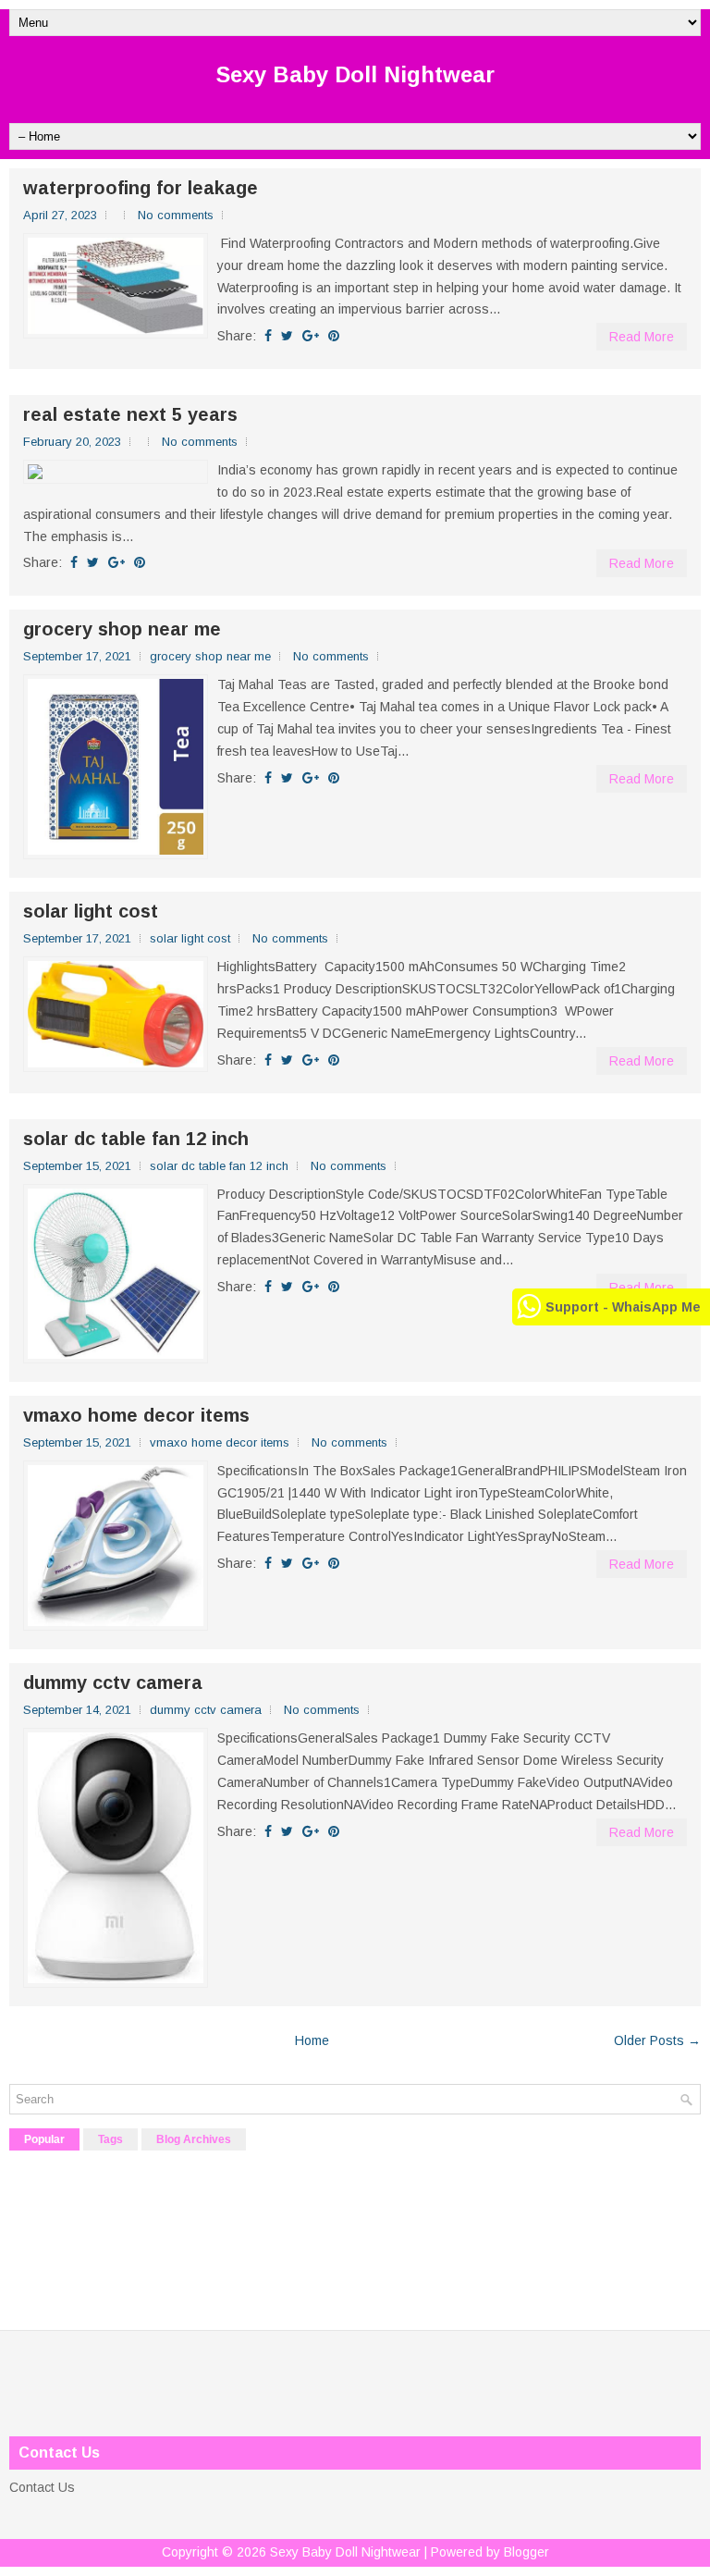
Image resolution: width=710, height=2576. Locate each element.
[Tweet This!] (287, 336)
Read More (642, 337)
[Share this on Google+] (311, 336)
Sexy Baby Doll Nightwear (355, 74)
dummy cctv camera (113, 1682)
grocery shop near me (122, 629)
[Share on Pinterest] (334, 336)
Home (312, 2040)
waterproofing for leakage (141, 188)
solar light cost (91, 911)
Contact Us (42, 2487)
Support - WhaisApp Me (623, 1307)
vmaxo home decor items (136, 1415)
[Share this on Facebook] (268, 336)
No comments (176, 215)
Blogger (526, 2552)
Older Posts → (657, 2040)
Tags (110, 2139)
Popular (44, 2139)
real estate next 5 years (130, 414)
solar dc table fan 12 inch (136, 1139)
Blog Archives (194, 2139)
